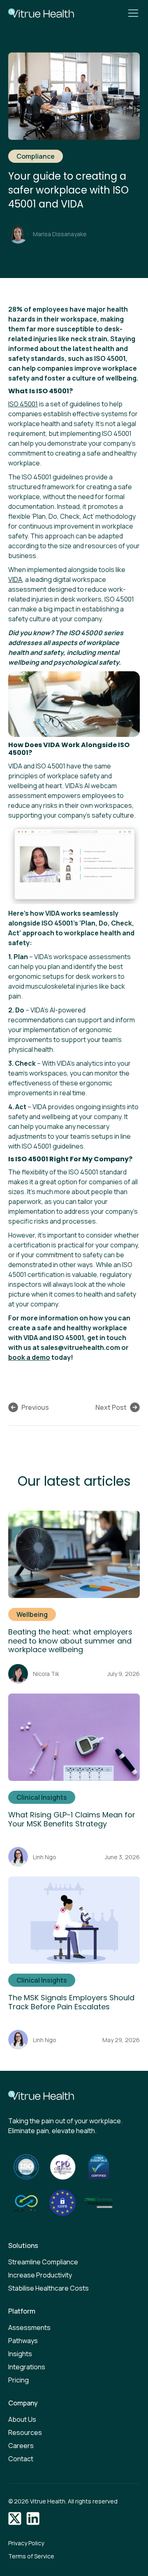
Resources (25, 2432)
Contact (21, 2459)
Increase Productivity (40, 2275)
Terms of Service (31, 2556)
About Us (22, 2419)
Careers (21, 2446)
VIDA (15, 579)
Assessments (29, 2328)
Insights (20, 2354)
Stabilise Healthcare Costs (49, 2288)
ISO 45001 (23, 404)
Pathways (23, 2341)
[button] (132, 13)
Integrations (27, 2367)
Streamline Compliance (43, 2262)
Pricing (18, 2380)
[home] (39, 13)
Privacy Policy (26, 2543)
